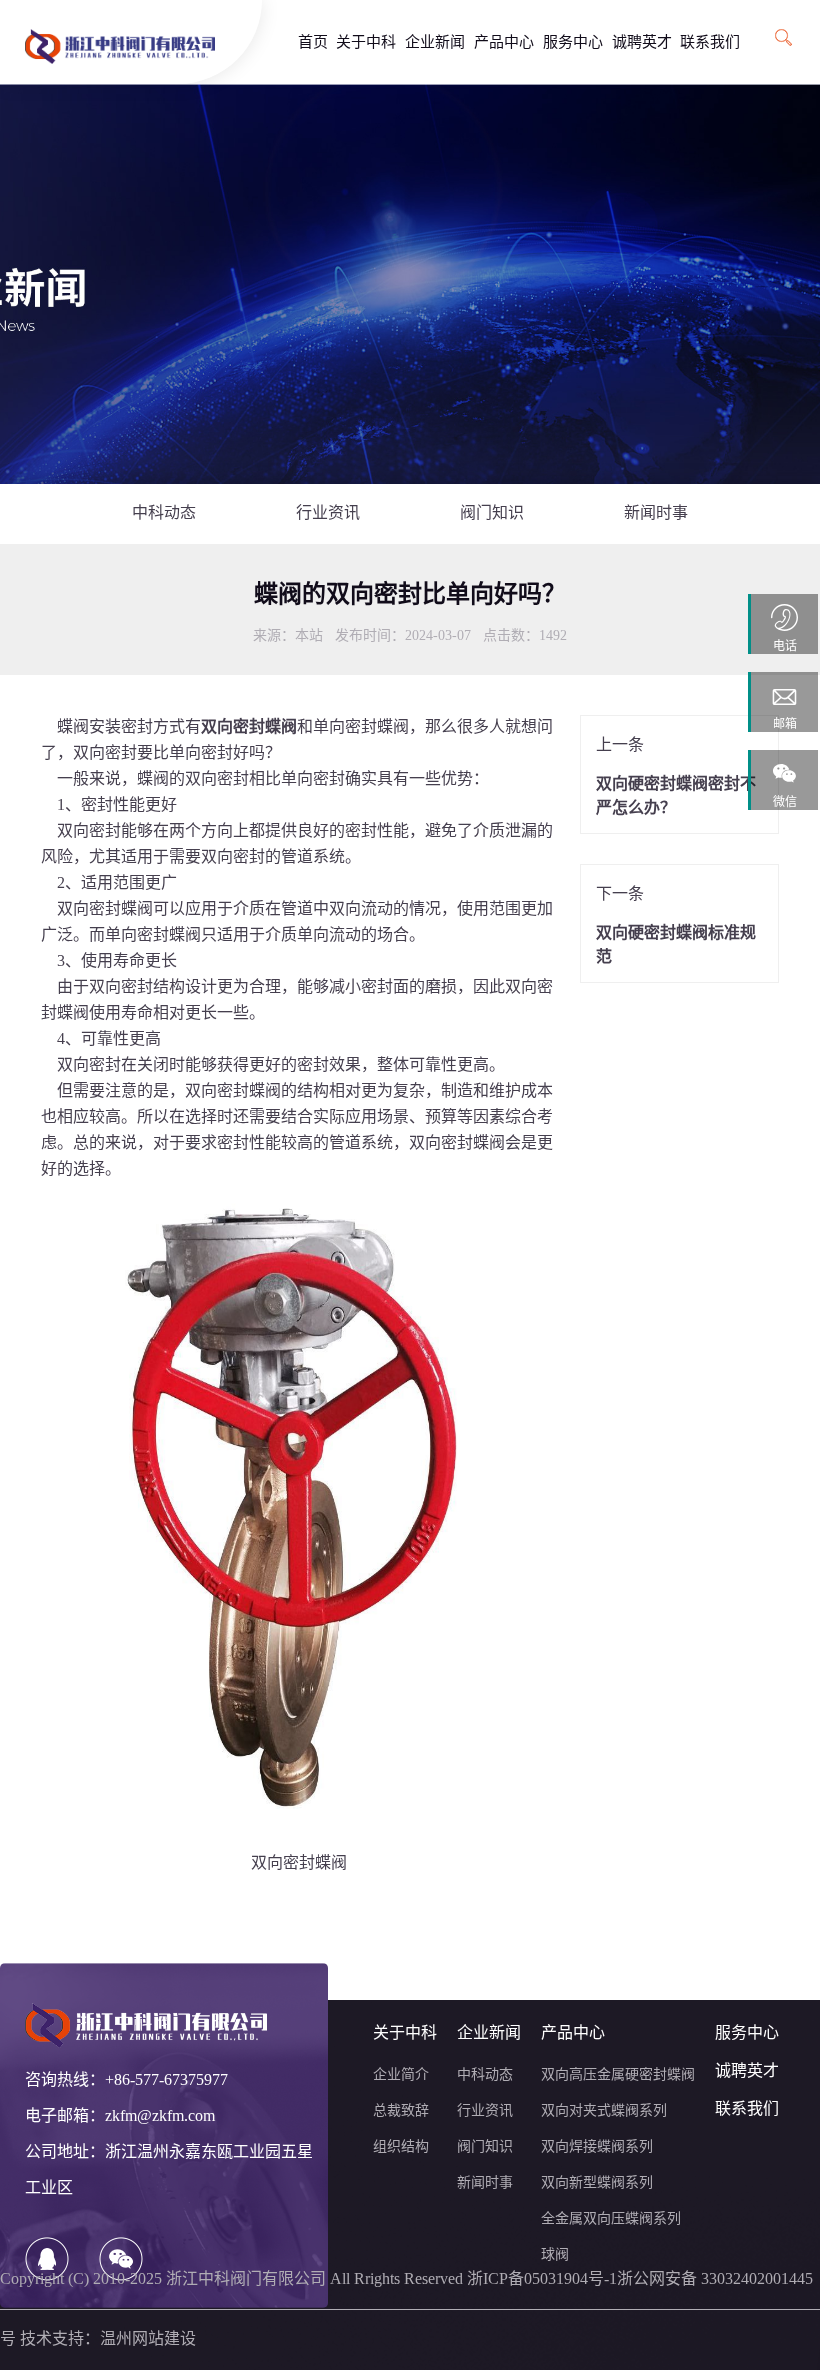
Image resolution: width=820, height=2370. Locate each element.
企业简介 (401, 2075)
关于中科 (366, 42)
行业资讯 (328, 513)
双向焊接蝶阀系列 (597, 2147)
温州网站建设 (148, 2339)
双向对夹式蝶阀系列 (604, 2111)
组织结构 (401, 2147)
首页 (313, 42)
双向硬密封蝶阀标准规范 (676, 945)
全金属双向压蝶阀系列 (611, 2219)
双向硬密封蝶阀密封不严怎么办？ (676, 796)
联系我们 (710, 42)
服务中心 (573, 42)
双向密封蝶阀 (105, 909)
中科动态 (164, 513)
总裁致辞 (401, 2111)
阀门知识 (492, 513)
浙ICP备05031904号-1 (542, 2279)
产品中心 (504, 42)
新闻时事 (656, 513)
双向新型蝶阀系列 (597, 2183)
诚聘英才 (642, 42)
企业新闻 (435, 42)
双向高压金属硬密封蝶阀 (618, 2075)
